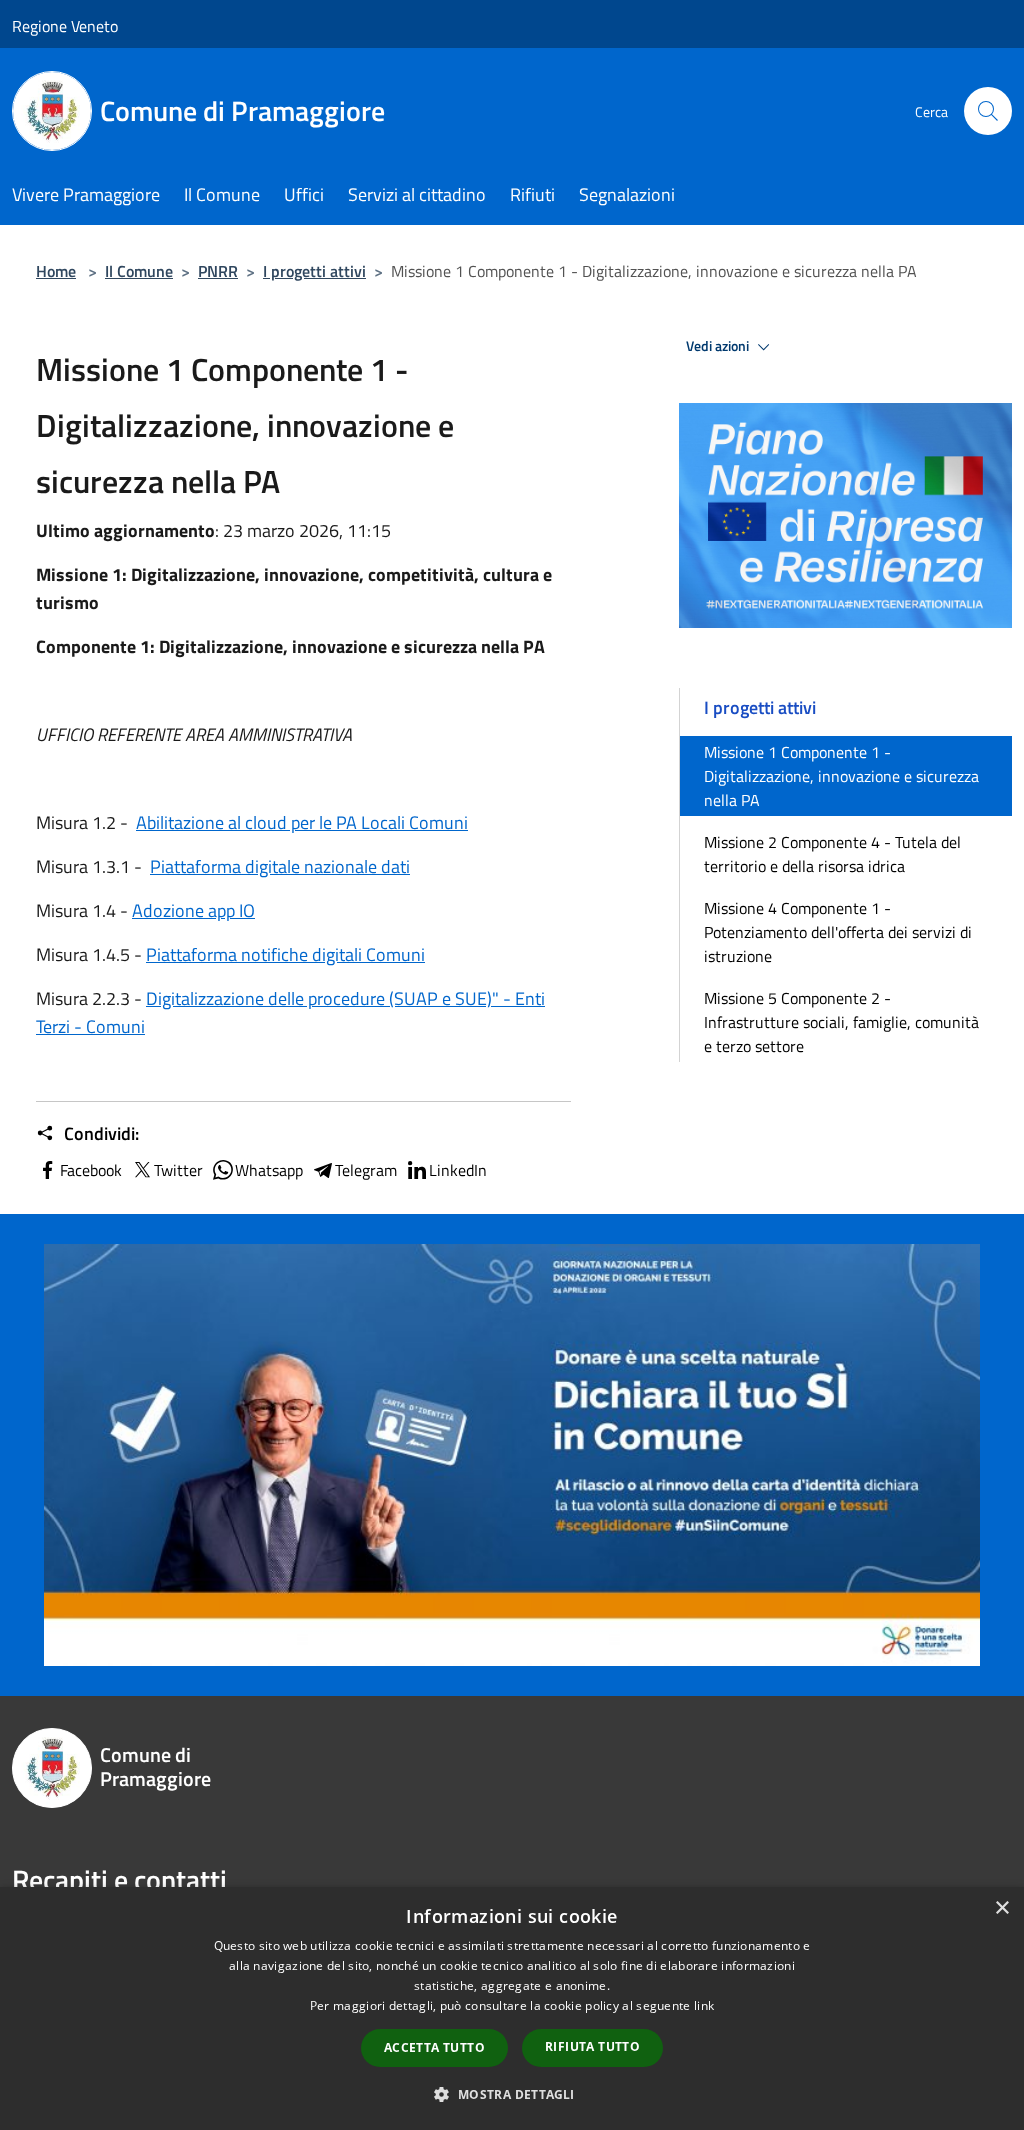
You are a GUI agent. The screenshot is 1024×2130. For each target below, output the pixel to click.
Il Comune (139, 271)
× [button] (1001, 1908)
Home (56, 271)
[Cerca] (988, 111)
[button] (511, 2094)
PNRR (218, 271)
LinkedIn (458, 1170)
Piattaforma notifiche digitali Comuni (285, 954)
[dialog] (512, 2008)
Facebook (91, 1170)
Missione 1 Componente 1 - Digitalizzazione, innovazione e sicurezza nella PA (841, 776)
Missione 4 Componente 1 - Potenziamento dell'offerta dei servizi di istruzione (838, 932)
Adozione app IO (193, 910)
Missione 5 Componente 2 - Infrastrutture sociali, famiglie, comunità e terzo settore (841, 1022)
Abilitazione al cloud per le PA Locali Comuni (302, 822)
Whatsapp (269, 1170)
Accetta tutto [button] (434, 2047)
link (704, 2005)
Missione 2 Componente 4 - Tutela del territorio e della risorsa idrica (832, 854)
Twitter (178, 1170)
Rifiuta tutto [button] (592, 2046)
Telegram (366, 1170)
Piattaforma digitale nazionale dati (280, 866)
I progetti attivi (314, 271)
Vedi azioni (719, 346)
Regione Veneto (65, 26)
